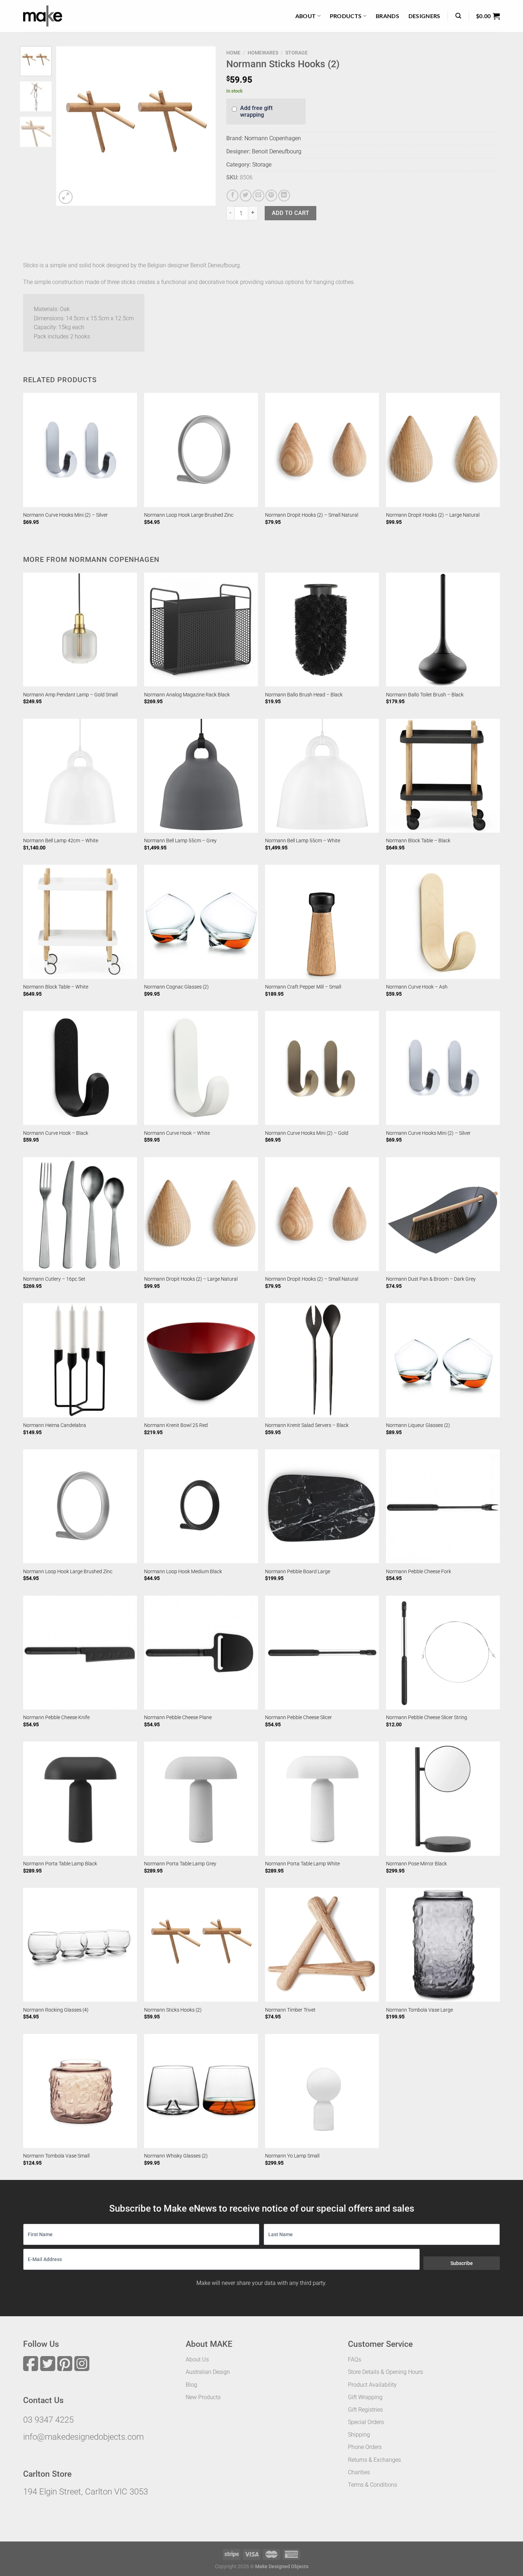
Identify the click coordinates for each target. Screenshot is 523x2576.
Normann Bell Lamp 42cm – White (61, 841)
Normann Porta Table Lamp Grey (180, 1864)
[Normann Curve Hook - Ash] (443, 922)
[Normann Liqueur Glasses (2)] (443, 1360)
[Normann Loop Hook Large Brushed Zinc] (201, 450)
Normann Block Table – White (56, 987)
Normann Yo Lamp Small (292, 2156)
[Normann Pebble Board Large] (322, 1506)
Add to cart (290, 213)
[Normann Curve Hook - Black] (80, 1068)
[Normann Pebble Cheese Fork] (443, 1506)
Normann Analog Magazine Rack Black (187, 695)
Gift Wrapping (365, 2397)
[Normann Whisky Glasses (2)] (201, 2091)
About (306, 16)
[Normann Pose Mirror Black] (443, 1798)
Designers (424, 16)
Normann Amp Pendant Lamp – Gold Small (70, 695)
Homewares (263, 53)
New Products (203, 2397)
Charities (359, 2472)
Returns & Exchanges (374, 2460)
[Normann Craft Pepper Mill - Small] (322, 922)
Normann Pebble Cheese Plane (178, 1718)
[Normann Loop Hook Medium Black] (201, 1506)
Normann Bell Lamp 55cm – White (303, 841)
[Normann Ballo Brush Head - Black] (322, 629)
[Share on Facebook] (233, 196)
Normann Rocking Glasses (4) (56, 2010)
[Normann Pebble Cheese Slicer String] (443, 1653)
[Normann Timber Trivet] (322, 1945)
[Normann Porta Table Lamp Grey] (201, 1798)
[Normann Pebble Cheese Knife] (80, 1653)
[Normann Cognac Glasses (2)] (201, 922)
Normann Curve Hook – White (177, 1133)
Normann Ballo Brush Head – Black (304, 695)
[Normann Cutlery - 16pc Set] (80, 1214)
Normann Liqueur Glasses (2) (418, 1425)
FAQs (355, 2359)
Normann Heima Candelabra (55, 1425)
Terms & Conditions (373, 2485)
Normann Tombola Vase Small (56, 2156)
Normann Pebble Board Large (298, 1572)
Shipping (359, 2435)
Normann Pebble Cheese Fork (419, 1572)
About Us (197, 2359)
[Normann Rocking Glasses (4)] (80, 1945)
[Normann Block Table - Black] (443, 776)
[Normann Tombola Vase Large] (443, 1945)
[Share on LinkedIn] (284, 196)
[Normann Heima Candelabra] (80, 1360)
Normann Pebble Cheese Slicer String (427, 1718)
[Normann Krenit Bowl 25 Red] (201, 1360)
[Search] (458, 16)
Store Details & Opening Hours (385, 2372)
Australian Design (208, 2372)
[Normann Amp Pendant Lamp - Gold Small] (80, 629)
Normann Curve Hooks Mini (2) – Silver (65, 515)
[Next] (204, 126)
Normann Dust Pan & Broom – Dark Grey (431, 1279)
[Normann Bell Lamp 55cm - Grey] (201, 776)
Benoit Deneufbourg (277, 151)
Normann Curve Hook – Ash (417, 987)
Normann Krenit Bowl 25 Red (176, 1425)
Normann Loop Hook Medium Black (183, 1572)
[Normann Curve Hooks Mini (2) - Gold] (322, 1068)
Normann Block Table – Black (418, 841)
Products (346, 16)
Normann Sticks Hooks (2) (173, 2010)
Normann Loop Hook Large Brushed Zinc (189, 515)
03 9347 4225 (48, 2420)
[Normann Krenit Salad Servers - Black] (322, 1360)
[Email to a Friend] (258, 196)
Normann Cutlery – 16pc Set (54, 1279)
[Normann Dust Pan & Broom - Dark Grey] (443, 1214)
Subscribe (462, 2263)
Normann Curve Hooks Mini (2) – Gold (307, 1133)
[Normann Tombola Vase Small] (80, 2091)
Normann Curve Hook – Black (56, 1133)
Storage (297, 53)
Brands (387, 16)
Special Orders (366, 2422)
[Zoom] (66, 197)
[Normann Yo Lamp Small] (322, 2091)
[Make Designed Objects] (43, 16)
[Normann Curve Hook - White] (201, 1068)
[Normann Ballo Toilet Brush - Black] (443, 629)
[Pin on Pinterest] (271, 196)
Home (233, 53)
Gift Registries (365, 2410)
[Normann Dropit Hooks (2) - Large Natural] (443, 450)
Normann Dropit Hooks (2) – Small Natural (312, 515)
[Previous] (68, 126)
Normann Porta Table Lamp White (302, 1864)
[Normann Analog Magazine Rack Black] (201, 629)
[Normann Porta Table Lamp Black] (80, 1798)
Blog (191, 2385)
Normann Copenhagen (273, 138)
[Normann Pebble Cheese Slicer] (322, 1653)
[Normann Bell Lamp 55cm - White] (322, 776)
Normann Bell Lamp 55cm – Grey (180, 841)
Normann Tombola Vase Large (419, 2010)
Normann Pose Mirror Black (416, 1864)
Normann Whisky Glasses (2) (176, 2156)
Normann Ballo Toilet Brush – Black (425, 695)
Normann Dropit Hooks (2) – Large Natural (433, 515)
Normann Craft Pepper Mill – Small (303, 987)
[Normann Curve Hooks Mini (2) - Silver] (80, 450)
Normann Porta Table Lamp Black (60, 1864)
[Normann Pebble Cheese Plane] (201, 1653)
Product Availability (372, 2385)
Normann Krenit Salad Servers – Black (307, 1425)
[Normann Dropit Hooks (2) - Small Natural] (322, 450)
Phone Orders (365, 2447)
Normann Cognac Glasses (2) (176, 987)
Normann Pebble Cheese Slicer (299, 1718)
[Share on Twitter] (246, 196)
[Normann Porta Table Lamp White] (322, 1798)
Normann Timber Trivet (290, 2010)
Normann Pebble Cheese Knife (56, 1718)
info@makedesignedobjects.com (83, 2437)
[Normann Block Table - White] (80, 922)
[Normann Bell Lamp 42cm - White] (80, 776)
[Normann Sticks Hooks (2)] (201, 1945)
